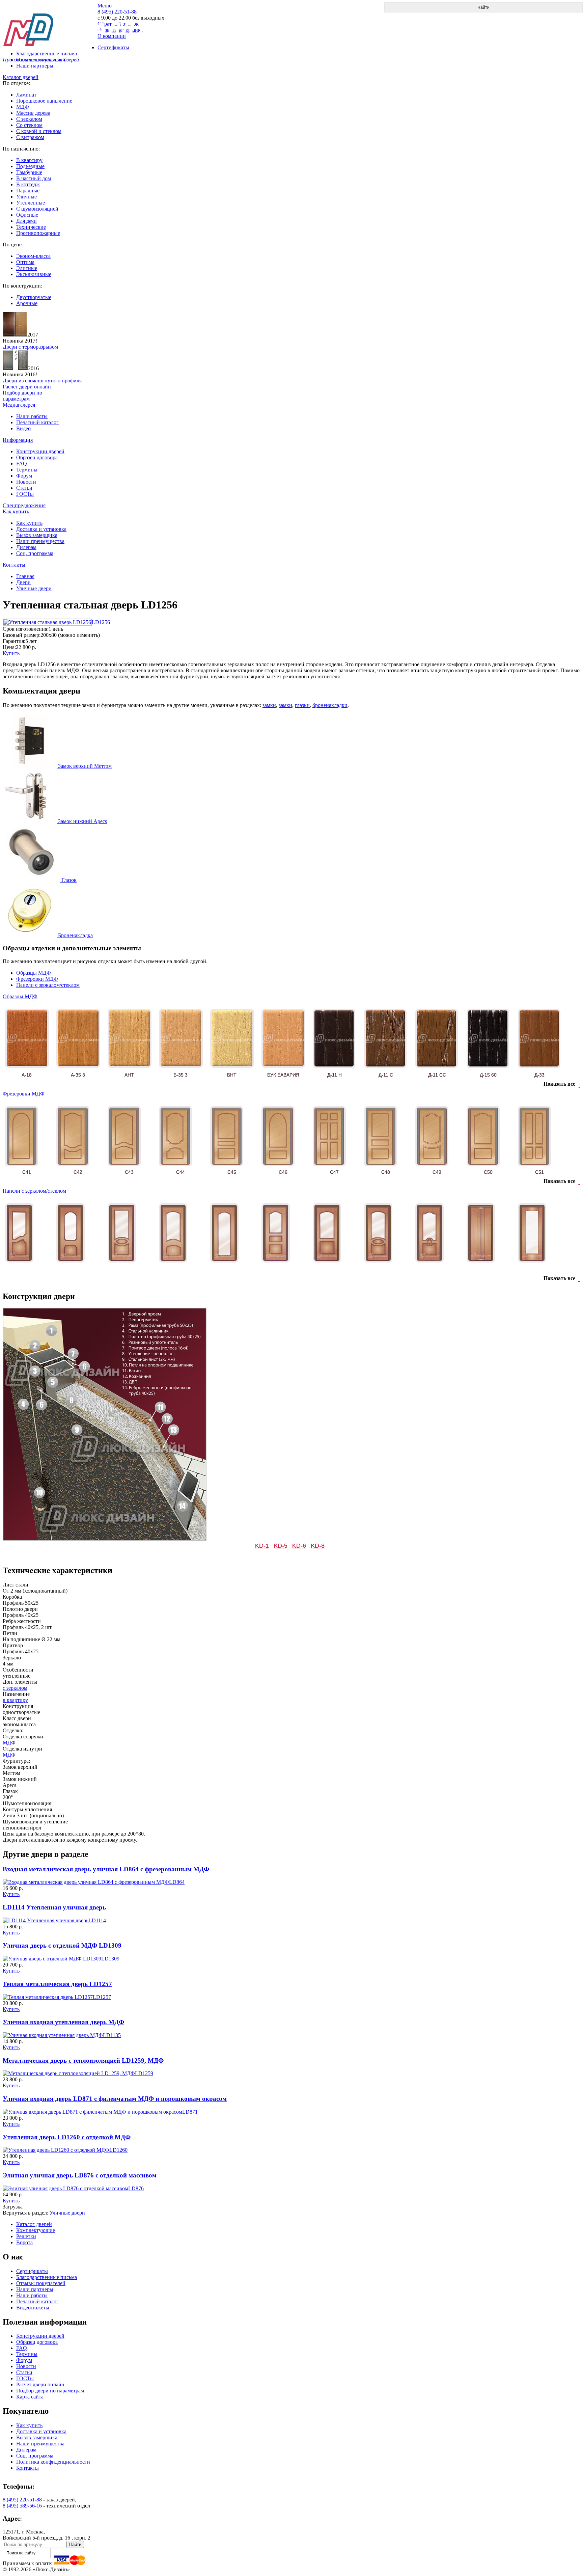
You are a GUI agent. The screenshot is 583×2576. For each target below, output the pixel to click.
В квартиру (29, 160)
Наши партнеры (35, 66)
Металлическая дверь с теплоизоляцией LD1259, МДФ (83, 2060)
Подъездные (30, 166)
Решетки (26, 2236)
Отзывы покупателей (41, 2283)
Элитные (27, 268)
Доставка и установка (41, 529)
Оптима (25, 262)
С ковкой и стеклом (39, 131)
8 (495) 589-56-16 (22, 2506)
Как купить (16, 511)
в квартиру (15, 1700)
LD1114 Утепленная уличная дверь (54, 1907)
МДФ (23, 107)
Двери (23, 582)
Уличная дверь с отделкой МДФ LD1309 (62, 1945)
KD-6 (299, 1546)
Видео (23, 428)
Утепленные (31, 203)
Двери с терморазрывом (30, 347)
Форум (24, 476)
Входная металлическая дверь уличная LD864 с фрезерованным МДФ (106, 1869)
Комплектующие (36, 2230)
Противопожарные (38, 233)
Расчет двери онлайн (40, 2384)
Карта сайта (30, 2397)
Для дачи (26, 221)
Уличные (26, 197)
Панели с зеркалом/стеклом (48, 985)
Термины (27, 470)
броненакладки (330, 705)
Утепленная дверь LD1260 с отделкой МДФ (67, 2137)
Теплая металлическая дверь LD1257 (57, 1984)
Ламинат (26, 95)
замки (269, 705)
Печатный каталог (37, 422)
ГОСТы (25, 494)
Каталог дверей (21, 77)
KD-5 (281, 1546)
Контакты (14, 565)
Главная (25, 576)
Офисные (27, 215)
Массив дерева (33, 113)
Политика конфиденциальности (53, 2462)
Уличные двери (34, 588)
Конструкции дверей (40, 451)
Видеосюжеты (33, 2308)
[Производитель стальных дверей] (50, 24)
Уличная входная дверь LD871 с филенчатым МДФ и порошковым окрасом (115, 2099)
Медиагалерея (19, 405)
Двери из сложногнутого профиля (42, 381)
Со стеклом (29, 125)
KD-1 (262, 1546)
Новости (26, 482)
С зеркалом (29, 119)
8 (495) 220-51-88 (22, 2500)
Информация (18, 440)
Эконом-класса (33, 256)
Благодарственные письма (47, 2277)
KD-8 (318, 1546)
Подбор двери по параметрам (50, 2391)
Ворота (24, 2242)
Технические (31, 227)
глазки (302, 705)
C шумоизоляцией (37, 209)
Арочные (27, 303)
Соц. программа (35, 553)
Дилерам (26, 547)
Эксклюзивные (34, 274)
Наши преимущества (40, 541)
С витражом (30, 137)
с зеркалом (15, 1688)
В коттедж (28, 184)
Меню (105, 6)
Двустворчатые (34, 297)
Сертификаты (32, 2271)
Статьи (24, 488)
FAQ (22, 464)
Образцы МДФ (34, 973)
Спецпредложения (24, 505)
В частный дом (34, 178)
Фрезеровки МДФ (37, 979)
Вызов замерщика (37, 535)
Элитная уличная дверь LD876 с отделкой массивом (80, 2175)
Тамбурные (29, 172)
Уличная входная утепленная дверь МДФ (63, 2022)
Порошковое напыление (44, 101)
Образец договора (37, 457)
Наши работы (32, 416)
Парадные (28, 191)
